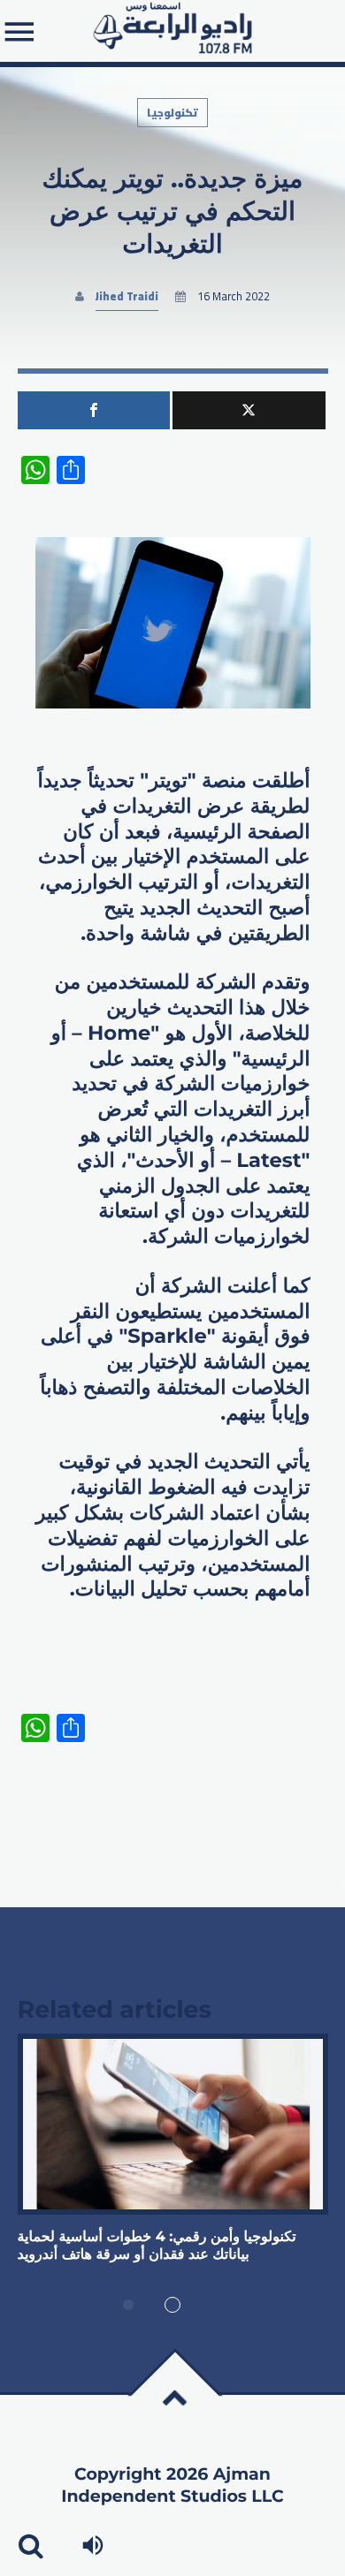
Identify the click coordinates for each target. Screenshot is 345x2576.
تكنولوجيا (172, 113)
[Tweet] (249, 410)
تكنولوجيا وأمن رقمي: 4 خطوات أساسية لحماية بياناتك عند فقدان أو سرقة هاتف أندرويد (157, 2246)
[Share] (94, 410)
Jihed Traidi (127, 296)
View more (173, 2124)
